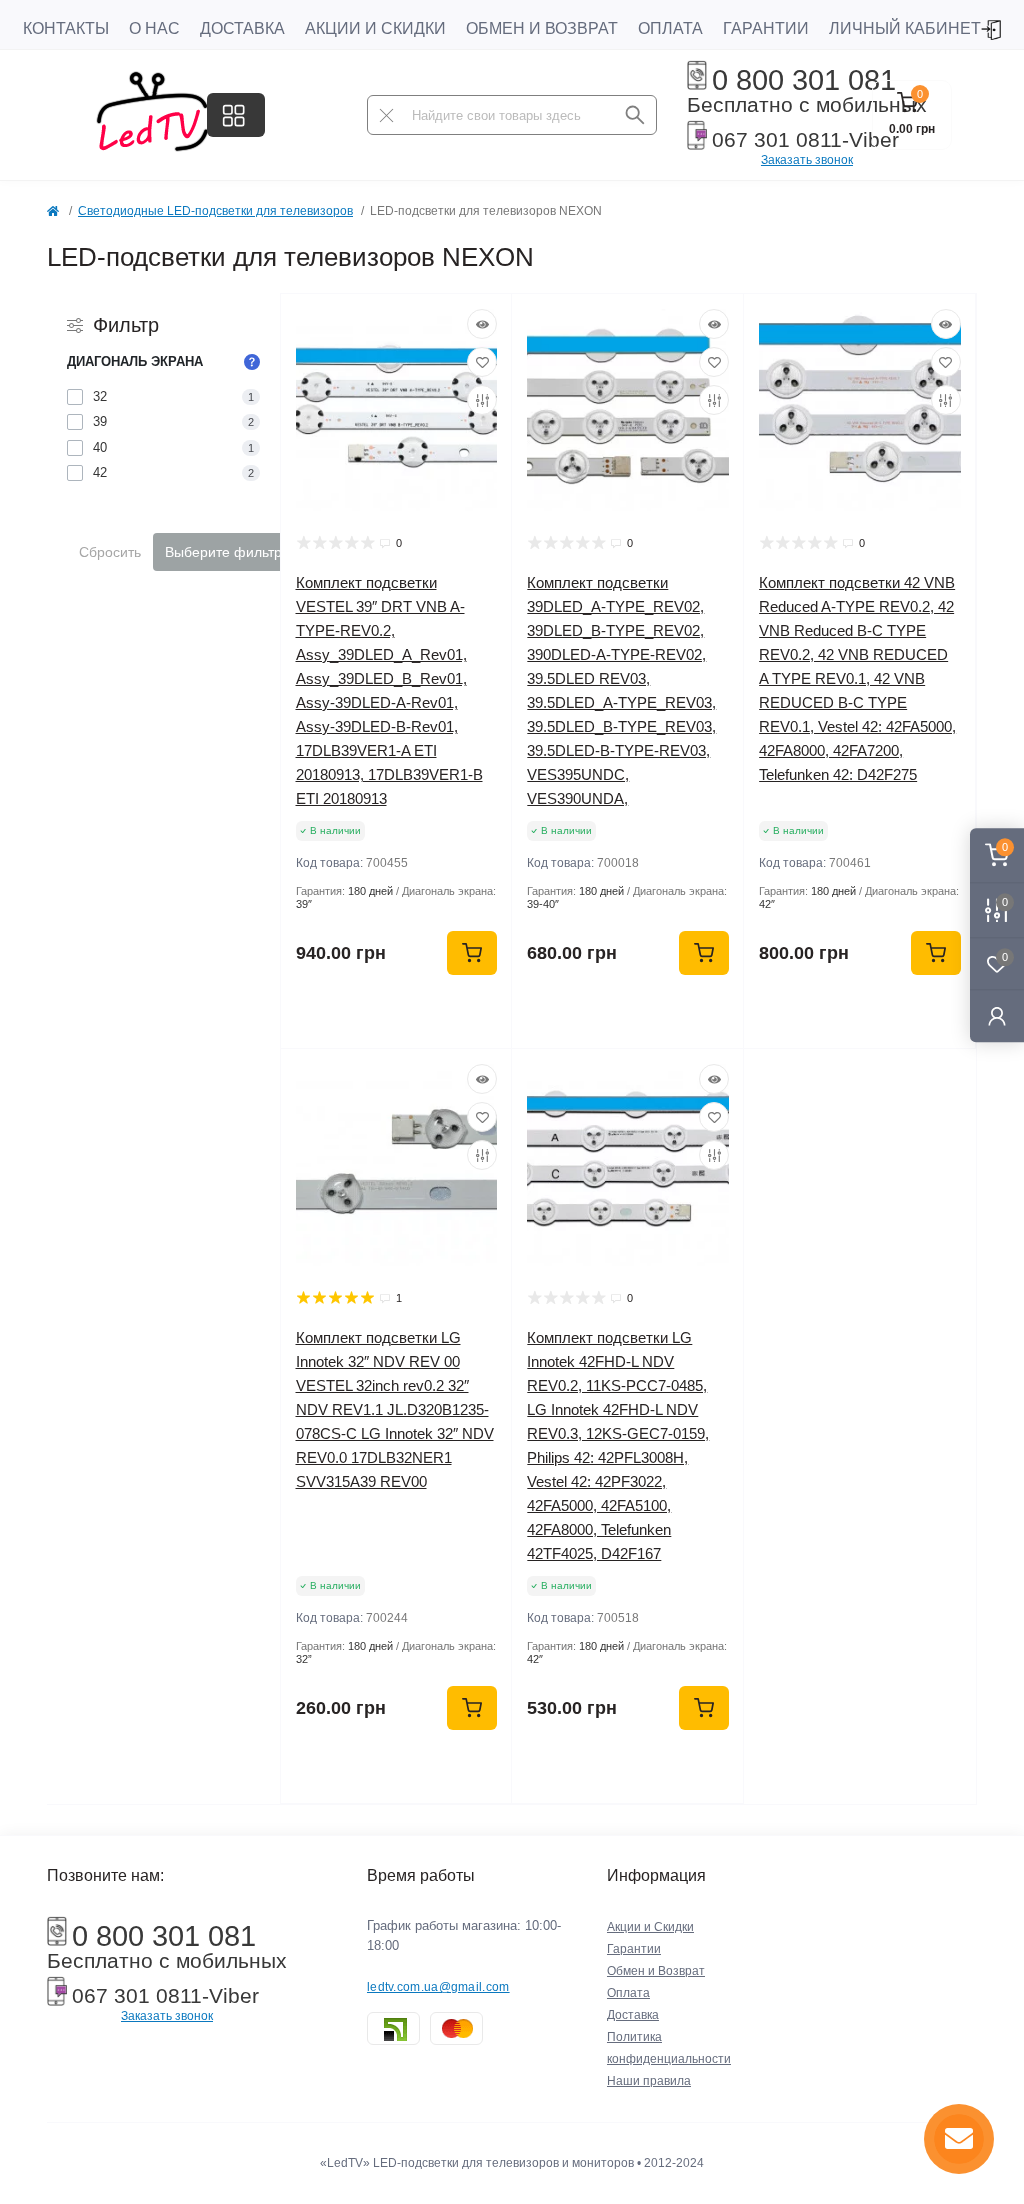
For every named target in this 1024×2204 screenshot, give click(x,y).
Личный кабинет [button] (905, 28)
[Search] (635, 115)
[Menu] (236, 115)
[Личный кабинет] (997, 1015)
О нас (154, 28)
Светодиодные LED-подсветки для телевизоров (215, 211)
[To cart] (472, 953)
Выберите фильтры (228, 552)
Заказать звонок (807, 160)
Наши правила (649, 2081)
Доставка (242, 28)
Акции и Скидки (375, 28)
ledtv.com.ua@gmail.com (438, 1987)
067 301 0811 (777, 140)
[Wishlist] (482, 362)
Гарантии (766, 28)
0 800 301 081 (804, 80)
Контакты (66, 28)
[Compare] (482, 400)
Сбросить (110, 552)
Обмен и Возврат (542, 28)
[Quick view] (482, 324)
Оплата (670, 28)
